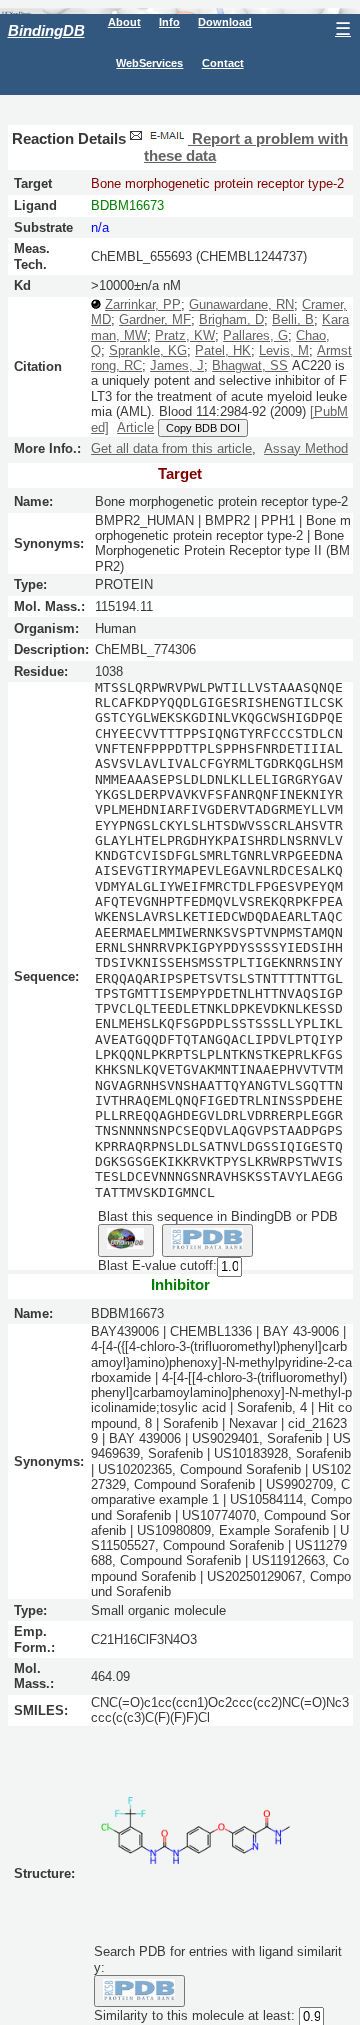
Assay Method (306, 448)
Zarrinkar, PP (143, 304)
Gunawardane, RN (241, 304)
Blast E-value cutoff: (157, 1265)
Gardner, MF (155, 319)
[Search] (139, 1991)
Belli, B (293, 319)
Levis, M (284, 350)
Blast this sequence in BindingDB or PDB (218, 1216)
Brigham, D (231, 319)
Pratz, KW (185, 335)
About (124, 22)
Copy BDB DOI (203, 428)
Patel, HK (223, 350)
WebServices (149, 63)
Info (169, 22)
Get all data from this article (171, 448)
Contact (223, 63)
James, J (177, 365)
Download (225, 22)
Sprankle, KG (148, 350)
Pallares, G (255, 335)
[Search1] (126, 1240)
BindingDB (46, 30)
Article (135, 427)
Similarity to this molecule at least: (194, 2016)
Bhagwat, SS (250, 365)
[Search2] (207, 1240)
